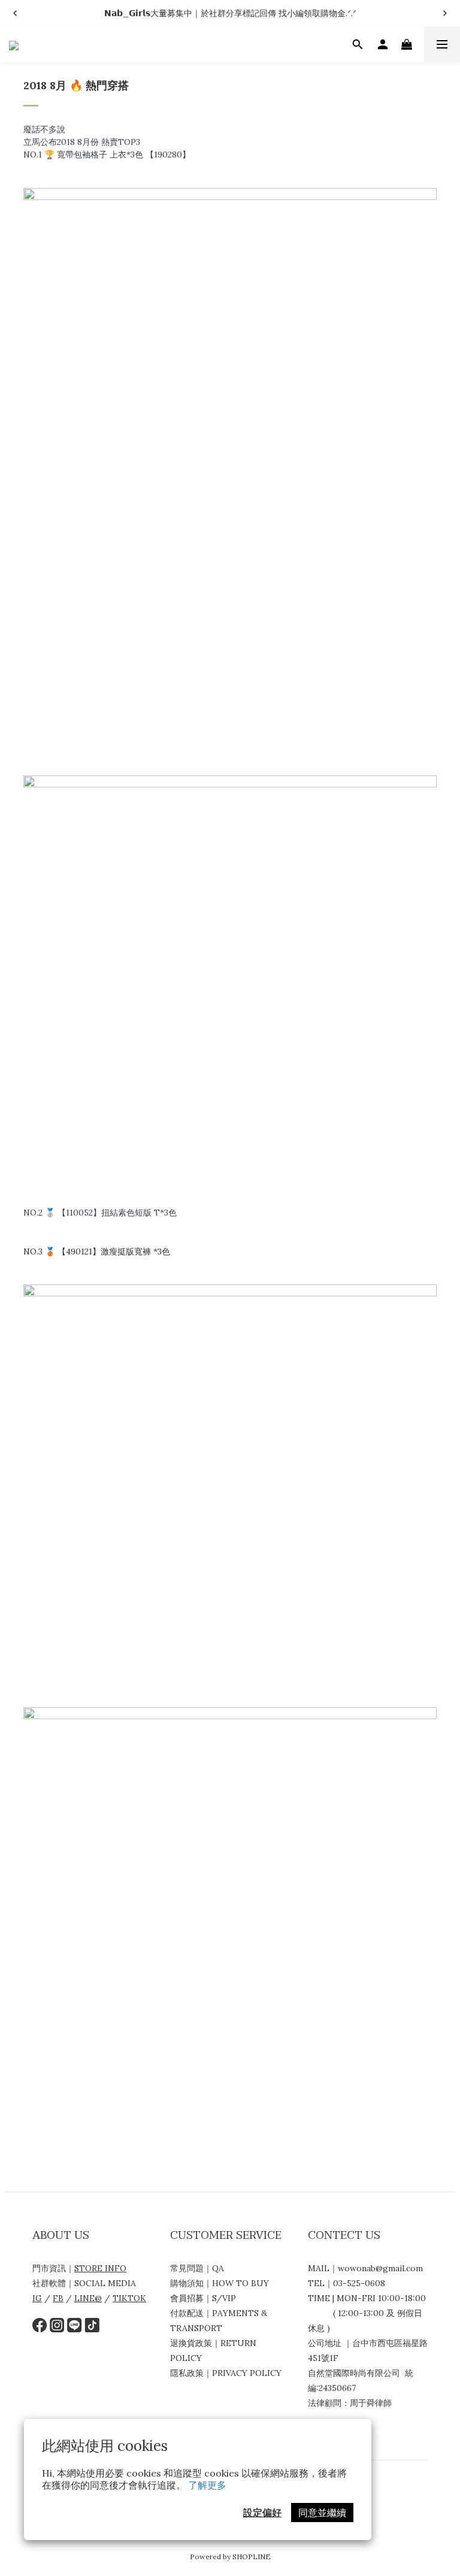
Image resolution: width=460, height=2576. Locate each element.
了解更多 (207, 2485)
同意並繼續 (322, 2513)
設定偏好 (262, 2513)
